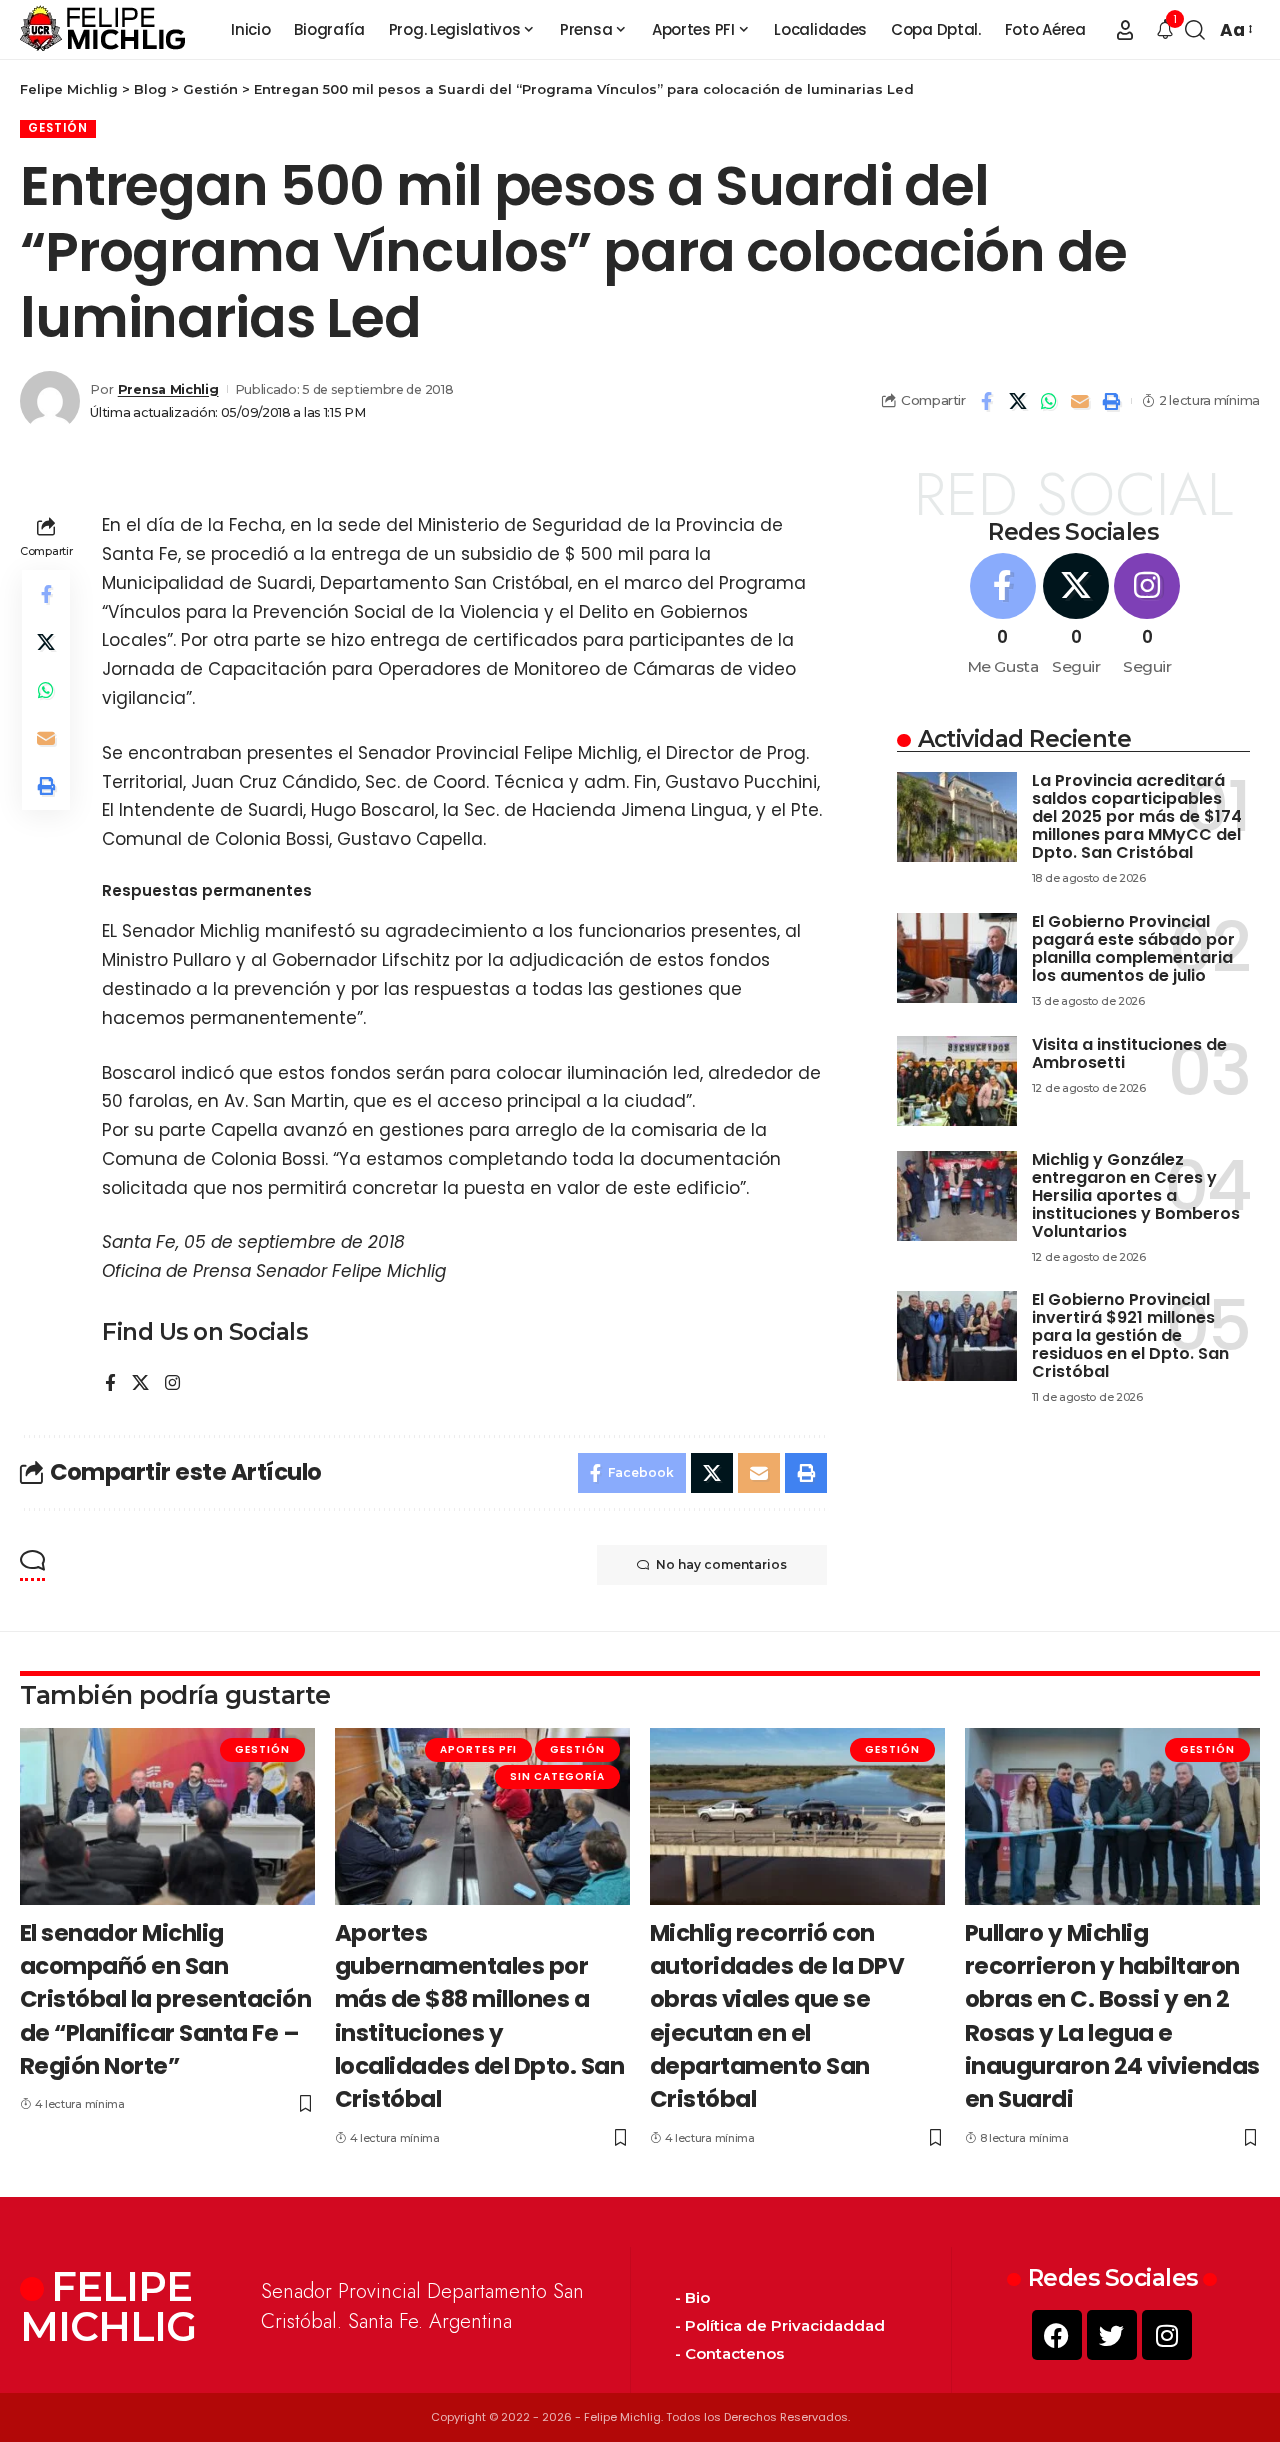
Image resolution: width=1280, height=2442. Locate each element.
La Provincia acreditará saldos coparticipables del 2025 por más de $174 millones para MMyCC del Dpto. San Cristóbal (1137, 816)
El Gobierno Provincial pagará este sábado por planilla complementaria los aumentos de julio (1133, 948)
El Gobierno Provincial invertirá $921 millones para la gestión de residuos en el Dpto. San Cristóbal (1130, 1335)
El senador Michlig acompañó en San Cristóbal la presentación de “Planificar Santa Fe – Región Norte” (166, 1999)
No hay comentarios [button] (721, 1564)
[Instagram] (172, 1384)
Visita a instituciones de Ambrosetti (1129, 1053)
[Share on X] (1018, 401)
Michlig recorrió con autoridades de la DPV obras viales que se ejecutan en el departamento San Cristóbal (777, 2016)
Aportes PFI (478, 1749)
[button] (1125, 30)
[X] (140, 1384)
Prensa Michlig (168, 389)
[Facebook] (110, 1384)
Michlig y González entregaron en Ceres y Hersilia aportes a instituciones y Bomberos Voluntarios (1136, 1195)
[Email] (1080, 401)
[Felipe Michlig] (103, 30)
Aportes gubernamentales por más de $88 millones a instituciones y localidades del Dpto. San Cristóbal (480, 2016)
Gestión (58, 128)
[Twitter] (1112, 2335)
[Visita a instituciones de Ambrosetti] (957, 1081)
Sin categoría (557, 1776)
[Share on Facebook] (987, 401)
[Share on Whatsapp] (1049, 401)
